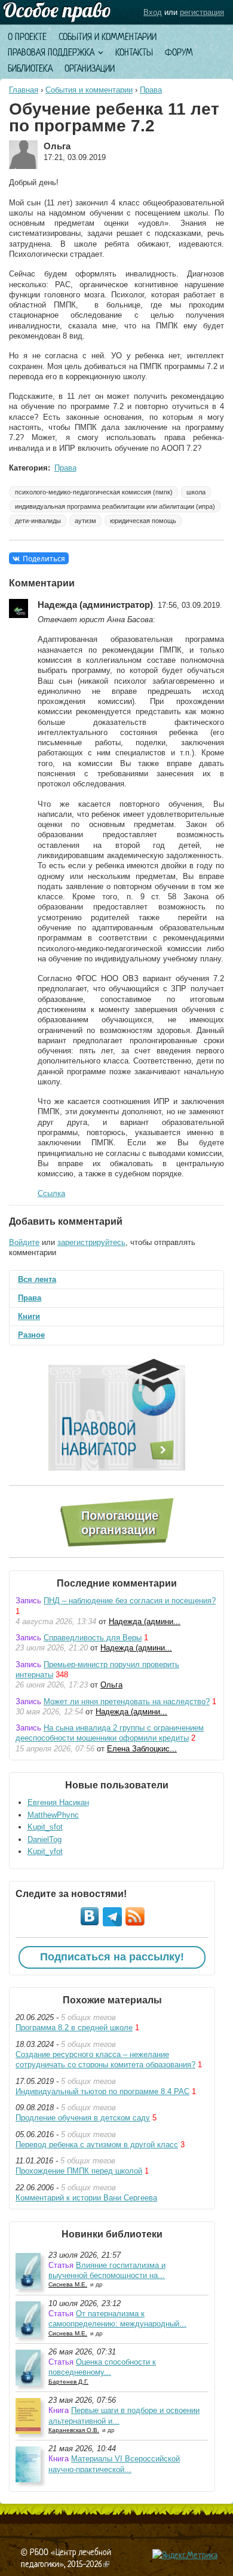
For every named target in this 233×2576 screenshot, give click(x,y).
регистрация (202, 12)
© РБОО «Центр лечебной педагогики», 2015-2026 (66, 2558)
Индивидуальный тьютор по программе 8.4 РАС (102, 2091)
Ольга (111, 1685)
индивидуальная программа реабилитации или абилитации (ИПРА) (115, 506)
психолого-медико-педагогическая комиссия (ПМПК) (94, 492)
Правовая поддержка (51, 52)
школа (196, 492)
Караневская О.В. (74, 2430)
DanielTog (45, 1839)
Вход (153, 12)
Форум (179, 52)
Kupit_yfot (45, 1851)
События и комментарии (108, 37)
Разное (31, 1335)
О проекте (27, 37)
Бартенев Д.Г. (68, 2382)
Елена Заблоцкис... (142, 1749)
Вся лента (37, 1279)
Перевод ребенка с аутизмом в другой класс (97, 2145)
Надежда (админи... (145, 1621)
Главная (24, 90)
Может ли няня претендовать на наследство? (127, 1702)
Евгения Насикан (58, 1802)
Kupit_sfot (45, 1827)
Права (151, 90)
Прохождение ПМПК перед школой (79, 2171)
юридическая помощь (143, 521)
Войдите (24, 1242)
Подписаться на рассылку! (112, 1957)
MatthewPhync (53, 1815)
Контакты (134, 52)
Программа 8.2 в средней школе (74, 2028)
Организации (90, 68)
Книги (29, 1316)
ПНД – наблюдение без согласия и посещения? (130, 1601)
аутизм (85, 521)
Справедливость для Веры (93, 1638)
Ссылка (51, 1193)
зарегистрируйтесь (91, 1242)
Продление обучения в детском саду (83, 2118)
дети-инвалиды (38, 521)
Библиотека (30, 68)
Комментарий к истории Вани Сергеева (86, 2198)
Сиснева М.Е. (68, 2284)
